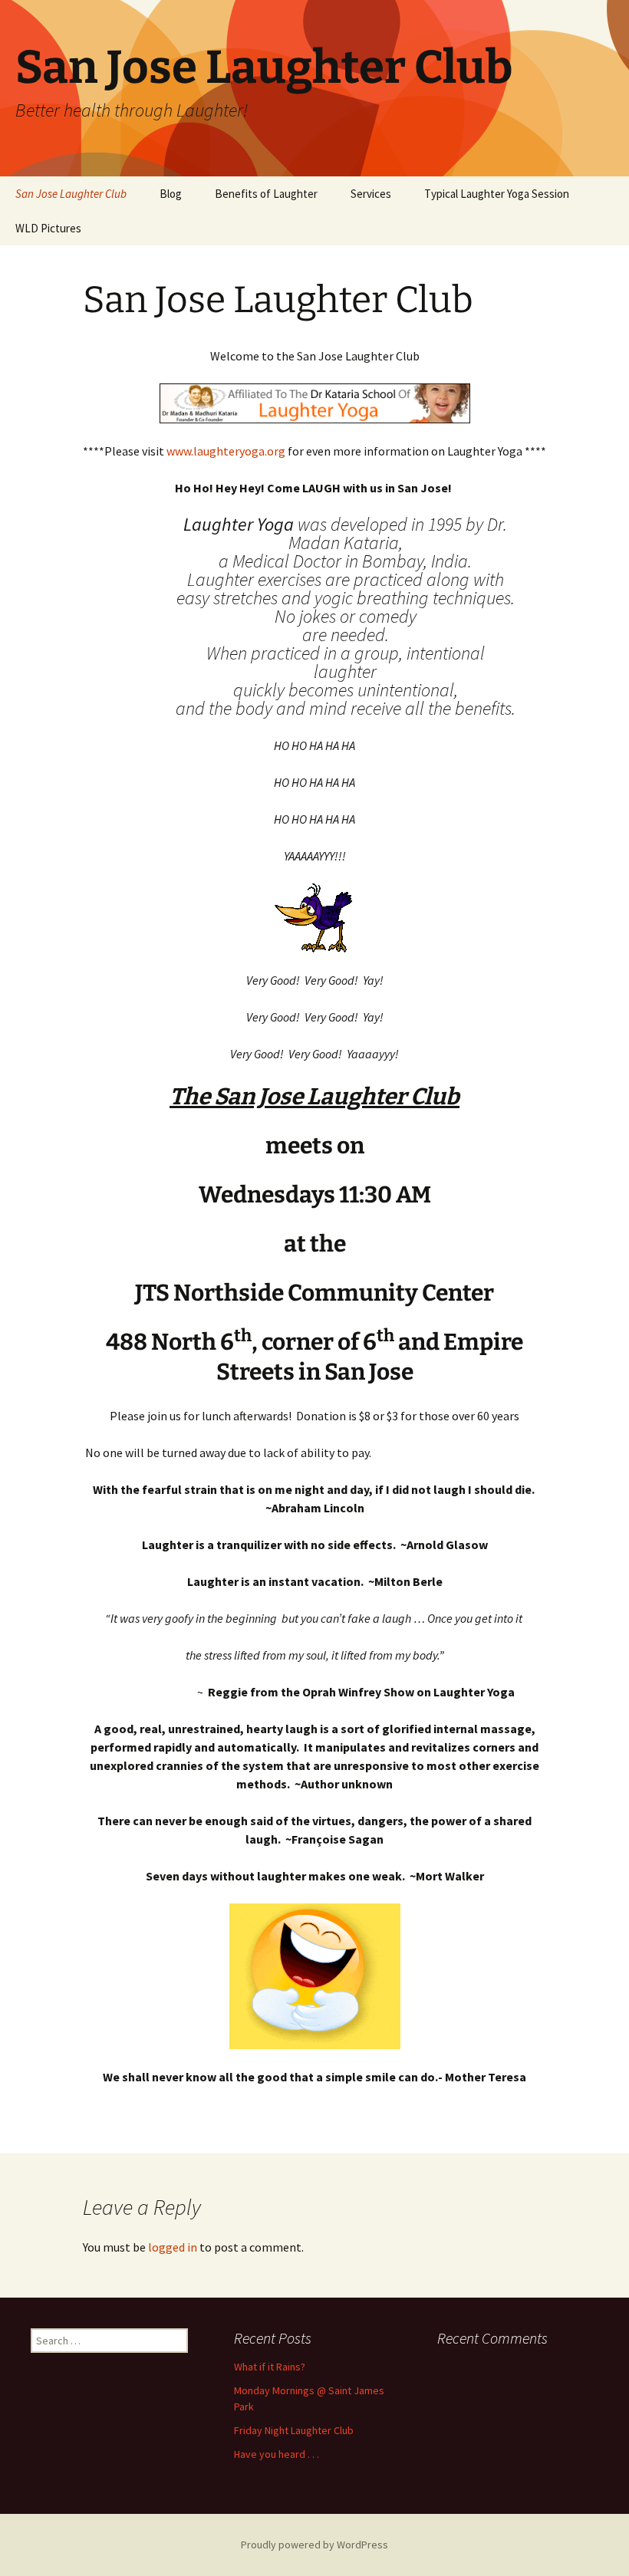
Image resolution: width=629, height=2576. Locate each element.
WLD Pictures (48, 228)
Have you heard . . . (277, 2454)
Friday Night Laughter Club (294, 2430)
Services (371, 194)
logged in (173, 2247)
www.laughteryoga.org (226, 451)
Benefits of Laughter (266, 194)
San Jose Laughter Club (71, 194)
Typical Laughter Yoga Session (497, 194)
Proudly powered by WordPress (314, 2545)
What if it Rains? (270, 2367)
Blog (171, 194)
